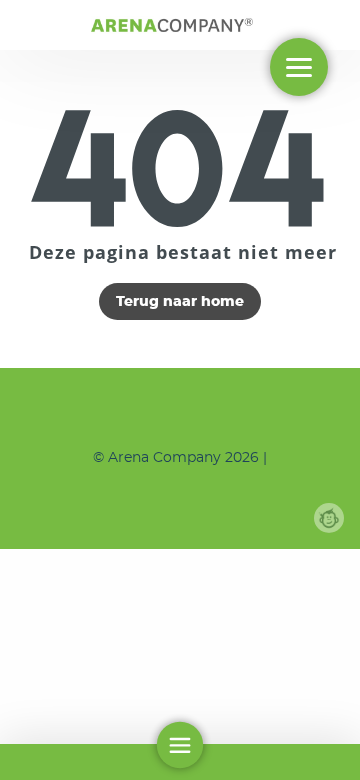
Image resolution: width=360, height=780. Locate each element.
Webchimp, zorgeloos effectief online (329, 518)
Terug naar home (180, 301)
